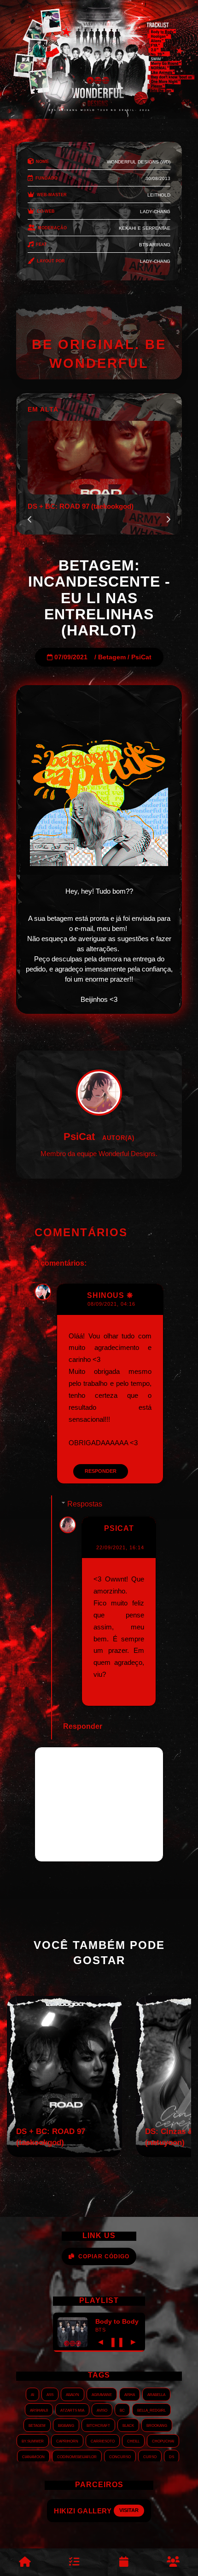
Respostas (85, 1504)
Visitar (137, 2510)
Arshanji (39, 2410)
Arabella (156, 2394)
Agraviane (102, 2394)
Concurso (120, 2456)
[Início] (25, 2562)
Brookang (157, 2425)
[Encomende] (75, 2562)
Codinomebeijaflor (77, 2456)
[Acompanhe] (124, 2562)
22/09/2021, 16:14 (120, 1547)
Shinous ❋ (110, 1295)
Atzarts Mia (72, 2410)
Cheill (133, 2441)
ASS (50, 2394)
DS (172, 2456)
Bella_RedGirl (151, 2410)
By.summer (33, 2441)
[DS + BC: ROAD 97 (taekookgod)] (64, 2154)
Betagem (112, 657)
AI (32, 2394)
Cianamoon (33, 2456)
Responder (101, 1471)
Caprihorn (67, 2441)
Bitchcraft (98, 2425)
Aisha (130, 2394)
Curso (150, 2456)
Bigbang (66, 2425)
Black (128, 2425)
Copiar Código (104, 2256)
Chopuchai (163, 2441)
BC (122, 2410)
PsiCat (141, 657)
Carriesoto (103, 2441)
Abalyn (73, 2394)
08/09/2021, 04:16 (111, 1304)
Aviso (102, 2410)
